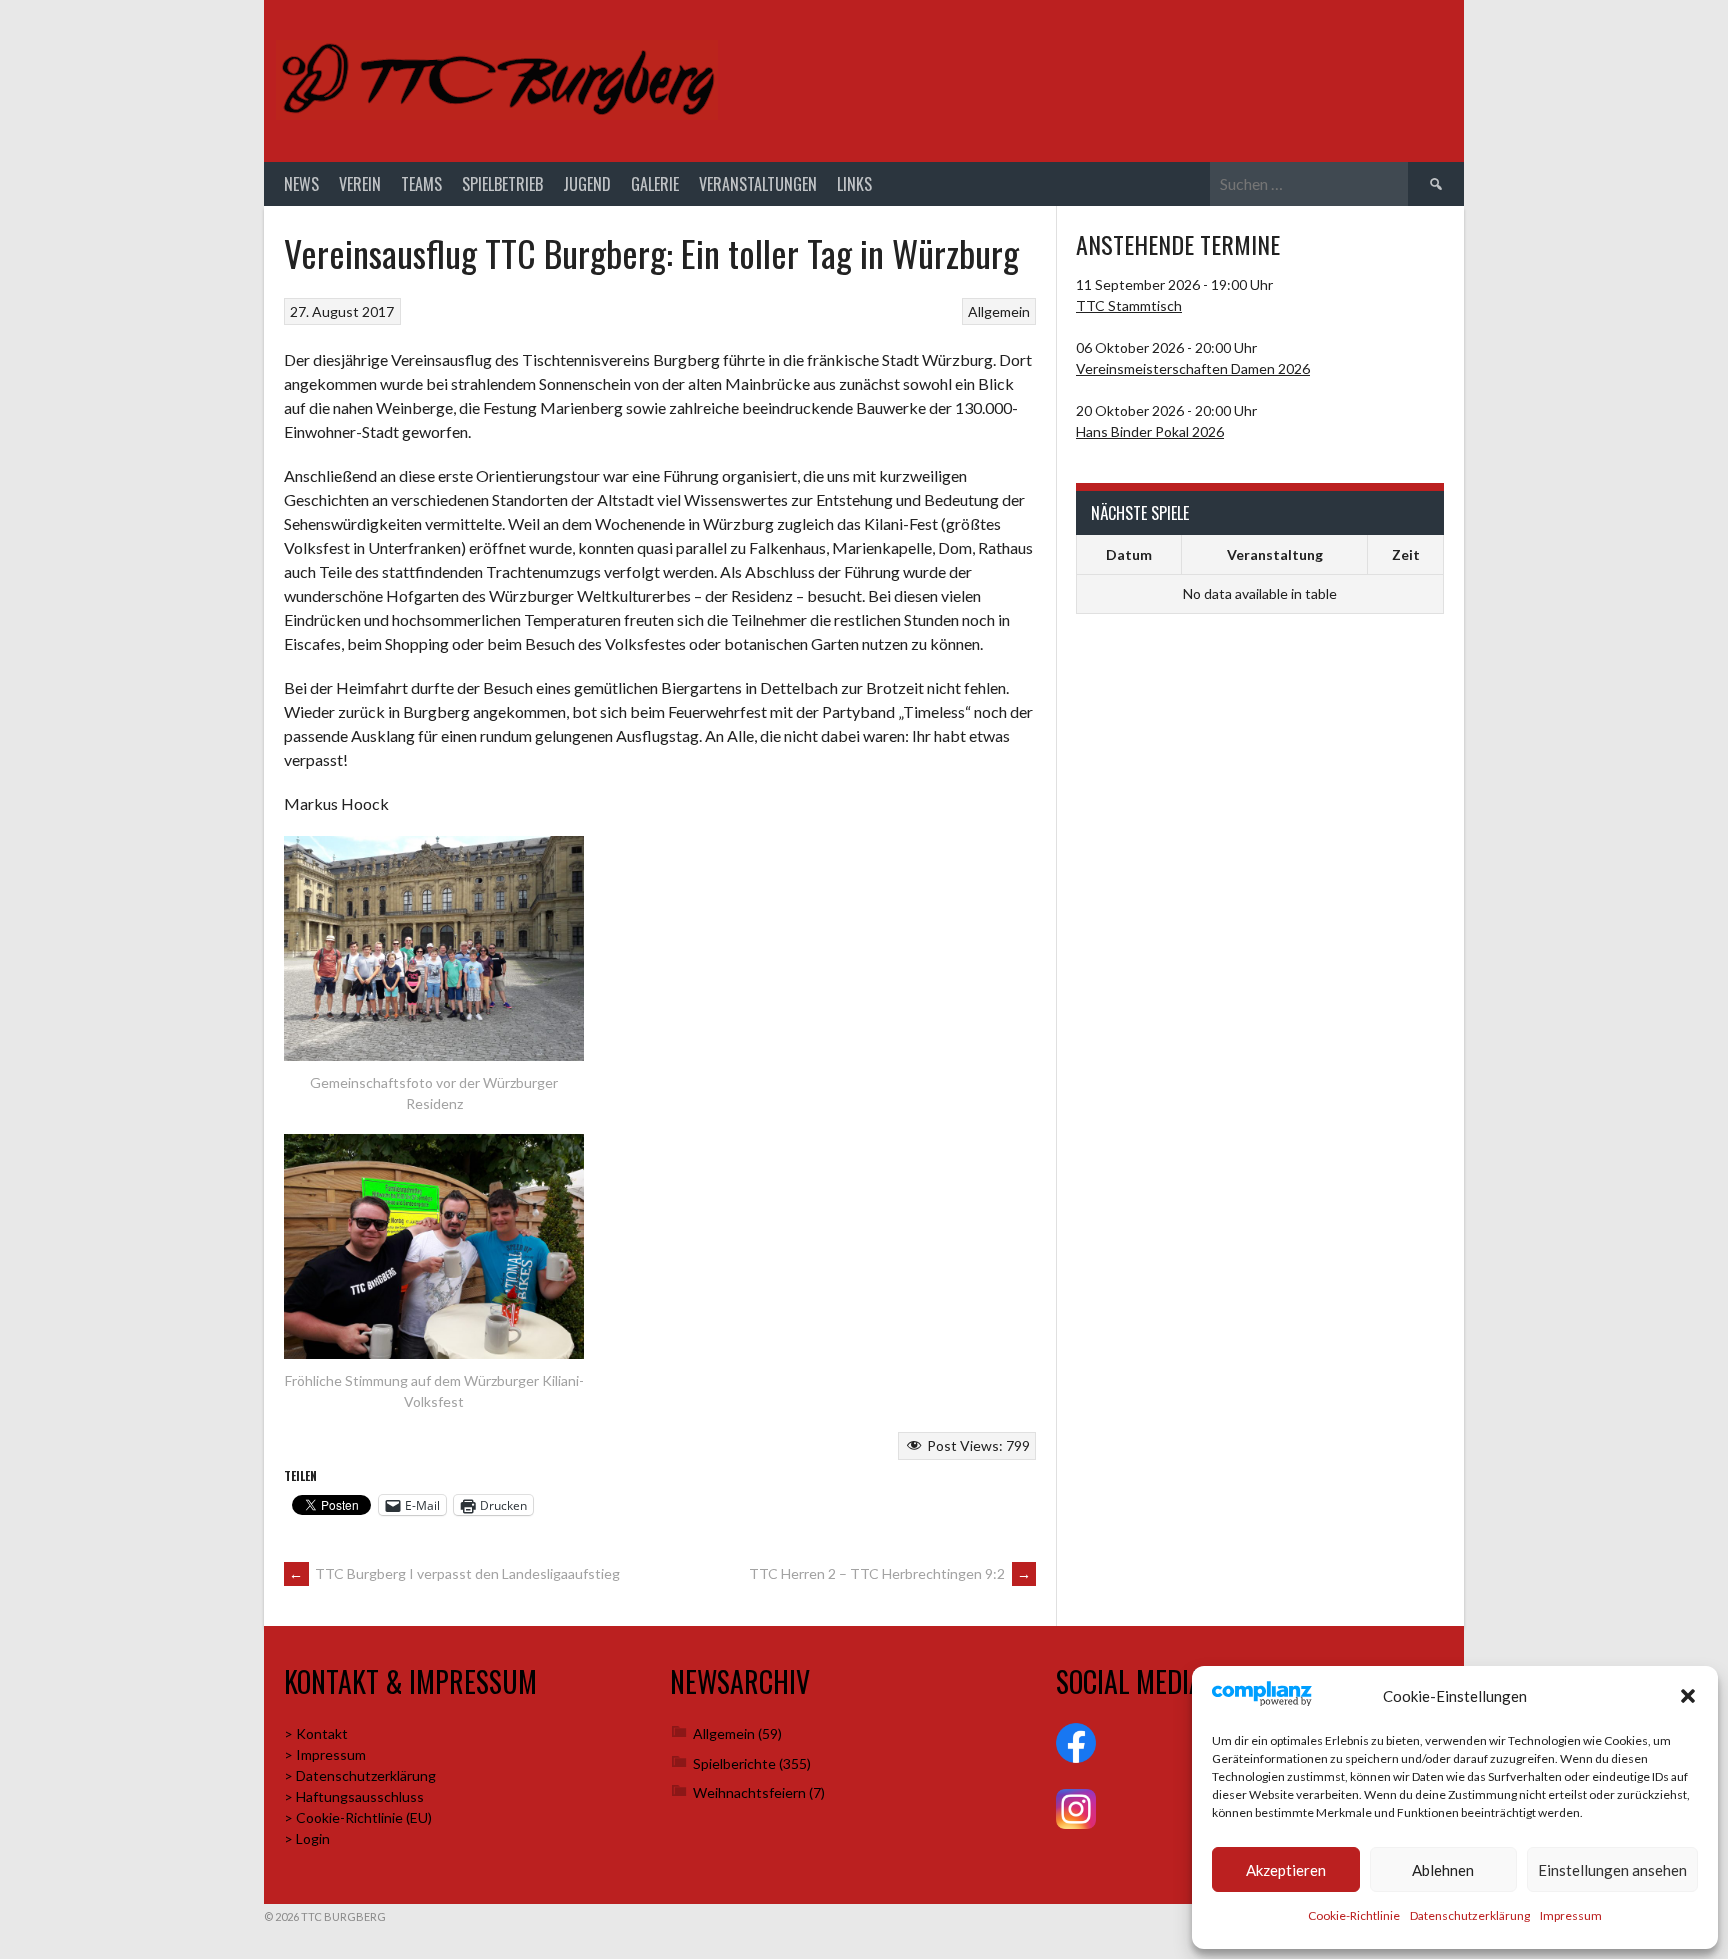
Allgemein (999, 311)
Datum (1129, 554)
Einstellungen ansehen (1612, 1870)
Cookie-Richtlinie (1354, 1915)
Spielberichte (734, 1763)
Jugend (587, 184)
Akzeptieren (1286, 1870)
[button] (1688, 1696)
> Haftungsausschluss (354, 1796)
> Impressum (325, 1754)
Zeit (1406, 554)
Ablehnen (1443, 1870)
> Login (307, 1838)
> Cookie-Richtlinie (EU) (358, 1817)
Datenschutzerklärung (1470, 1915)
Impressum (1571, 1915)
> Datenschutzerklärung (360, 1775)
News (301, 184)
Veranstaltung (1275, 554)
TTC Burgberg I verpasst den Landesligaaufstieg (454, 1573)
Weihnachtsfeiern (749, 1792)
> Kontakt (316, 1733)
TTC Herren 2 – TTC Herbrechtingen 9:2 (890, 1573)
